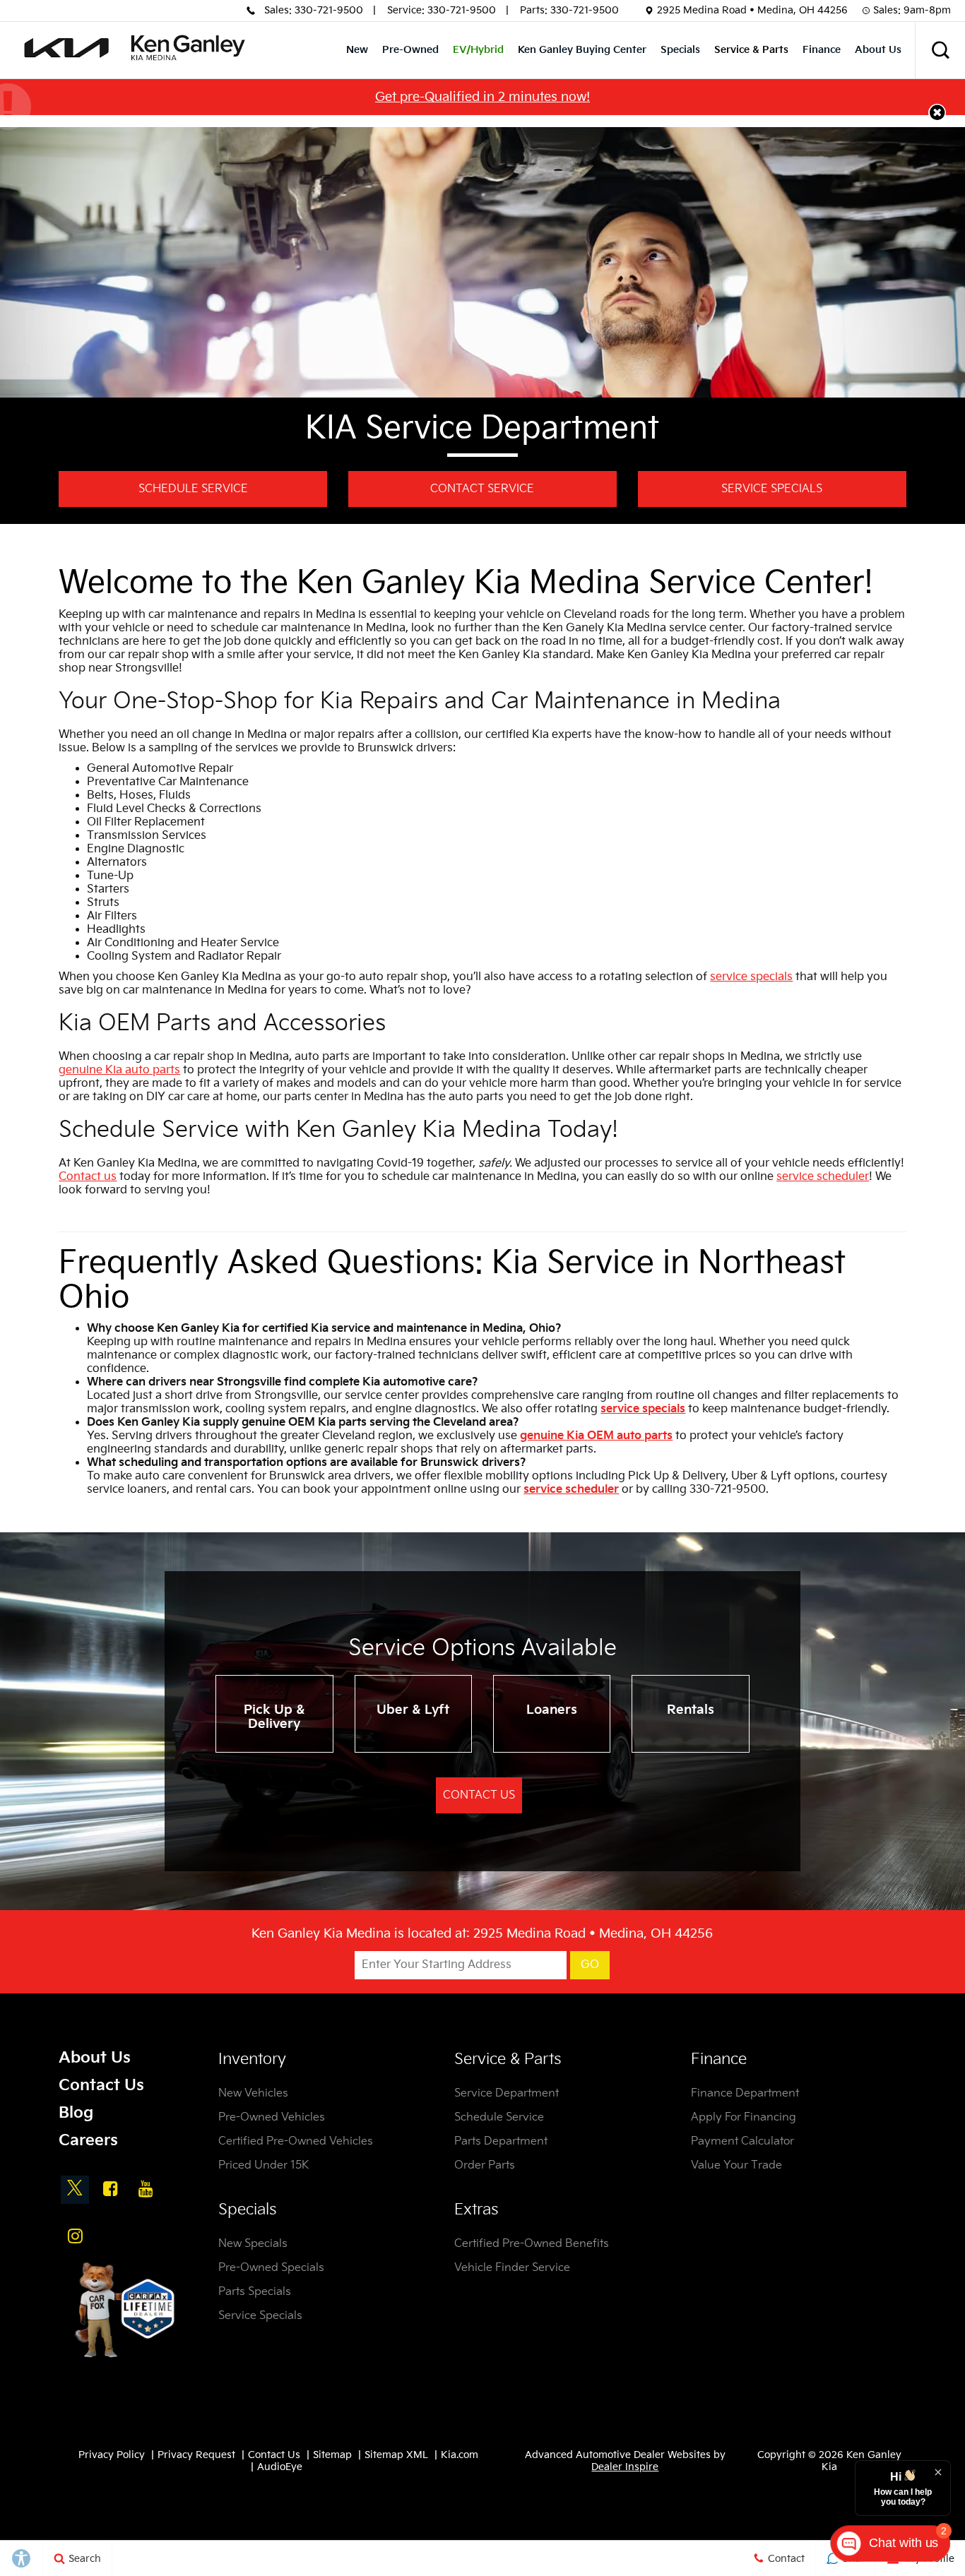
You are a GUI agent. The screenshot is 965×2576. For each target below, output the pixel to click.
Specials (680, 50)
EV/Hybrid (478, 50)
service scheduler (823, 1177)
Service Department (507, 2093)
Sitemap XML (396, 2455)
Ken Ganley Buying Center (582, 50)
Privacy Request (196, 2455)
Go (590, 1965)
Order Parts (485, 2165)
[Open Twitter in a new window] (75, 2190)
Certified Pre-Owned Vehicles (296, 2141)
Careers (88, 2141)
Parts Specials (255, 2292)
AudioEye (280, 2467)
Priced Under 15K (264, 2165)
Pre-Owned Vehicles (272, 2117)
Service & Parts (751, 50)
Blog (76, 2113)
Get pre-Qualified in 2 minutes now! (482, 97)
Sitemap (332, 2455)
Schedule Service (193, 489)
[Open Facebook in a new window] (110, 2188)
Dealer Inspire (625, 2467)
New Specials (253, 2244)
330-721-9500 (329, 10)
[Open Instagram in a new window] (75, 2236)
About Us (878, 50)
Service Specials (772, 489)
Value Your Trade (736, 2165)
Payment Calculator (742, 2141)
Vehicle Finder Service (512, 2268)
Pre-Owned (410, 50)
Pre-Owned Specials (271, 2268)
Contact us (88, 1177)
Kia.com (460, 2455)
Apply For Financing (744, 2117)
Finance (822, 50)
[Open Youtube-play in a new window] (146, 2188)
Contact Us (479, 1795)
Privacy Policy (112, 2455)
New (357, 50)
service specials (751, 977)
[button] (940, 50)
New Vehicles (253, 2093)
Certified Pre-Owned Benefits (532, 2244)
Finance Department (745, 2093)
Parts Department (501, 2141)
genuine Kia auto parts (119, 1070)
